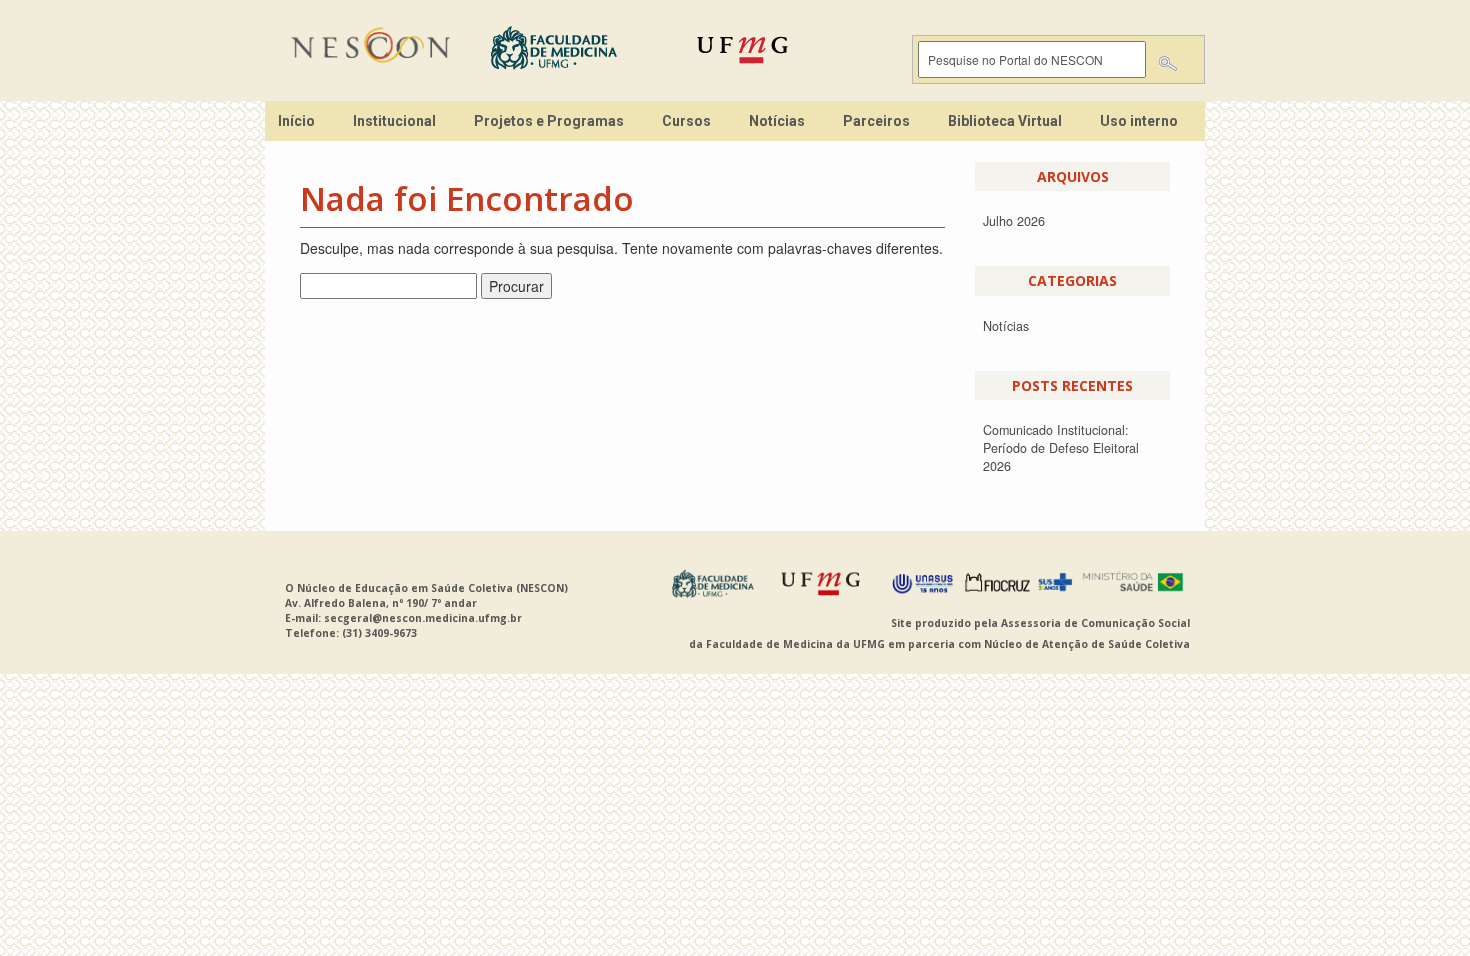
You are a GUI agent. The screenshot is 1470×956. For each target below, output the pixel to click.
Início (296, 121)
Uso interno (1139, 121)
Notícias (777, 121)
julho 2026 (1014, 221)
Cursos (686, 121)
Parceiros (876, 121)
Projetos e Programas (549, 121)
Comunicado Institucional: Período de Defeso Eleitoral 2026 (1061, 448)
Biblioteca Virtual (1005, 121)
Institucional (394, 121)
